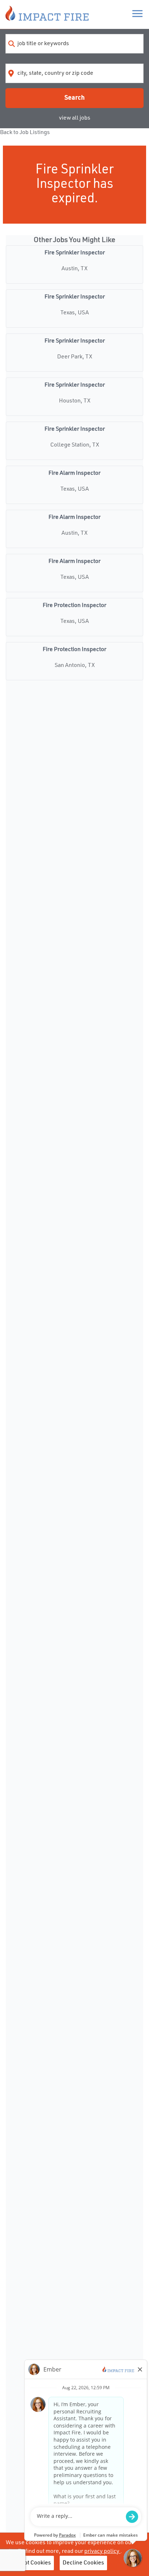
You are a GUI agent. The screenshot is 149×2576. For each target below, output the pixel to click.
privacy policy (102, 2551)
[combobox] (74, 44)
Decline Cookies (83, 2563)
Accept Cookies (31, 2563)
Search (74, 98)
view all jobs (75, 118)
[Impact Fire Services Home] (47, 14)
